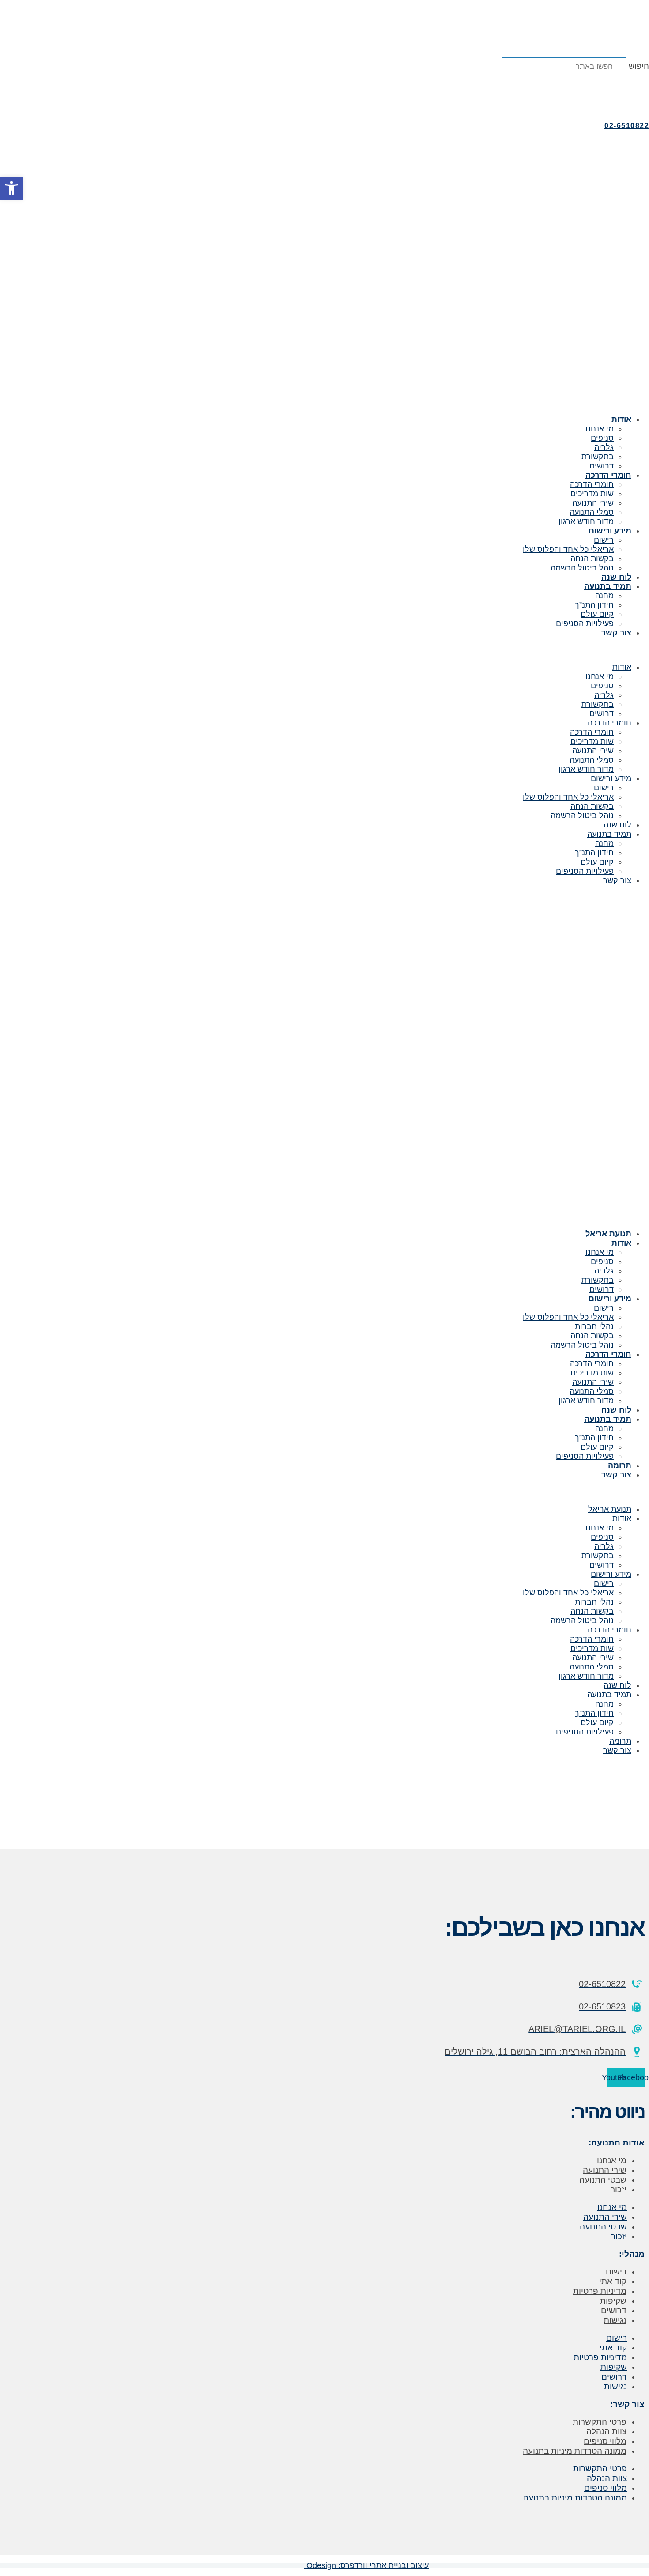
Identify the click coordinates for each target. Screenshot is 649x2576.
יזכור (619, 2189)
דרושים (602, 466)
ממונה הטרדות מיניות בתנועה (575, 2451)
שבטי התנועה (603, 2180)
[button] (324, 81)
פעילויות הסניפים (585, 623)
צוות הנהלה (606, 2431)
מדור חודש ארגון (586, 521)
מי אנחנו (600, 429)
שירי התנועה (593, 503)
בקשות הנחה (592, 559)
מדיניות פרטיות (600, 2291)
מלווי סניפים (605, 2441)
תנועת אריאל (608, 1234)
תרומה (620, 1466)
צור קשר (616, 633)
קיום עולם (597, 614)
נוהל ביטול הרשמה (582, 568)
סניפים (602, 438)
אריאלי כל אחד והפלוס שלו (568, 549)
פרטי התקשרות (600, 2422)
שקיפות (613, 2301)
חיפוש (639, 66)
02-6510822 (627, 126)
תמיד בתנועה (608, 586)
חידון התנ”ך (594, 605)
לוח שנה (616, 577)
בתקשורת (598, 457)
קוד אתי (613, 2281)
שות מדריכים (592, 494)
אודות (621, 419)
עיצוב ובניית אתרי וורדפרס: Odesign (366, 2565)
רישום (604, 540)
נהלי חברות (594, 1326)
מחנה (604, 596)
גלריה (604, 447)
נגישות (615, 2320)
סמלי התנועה (592, 512)
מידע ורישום (610, 531)
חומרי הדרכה (608, 475)
